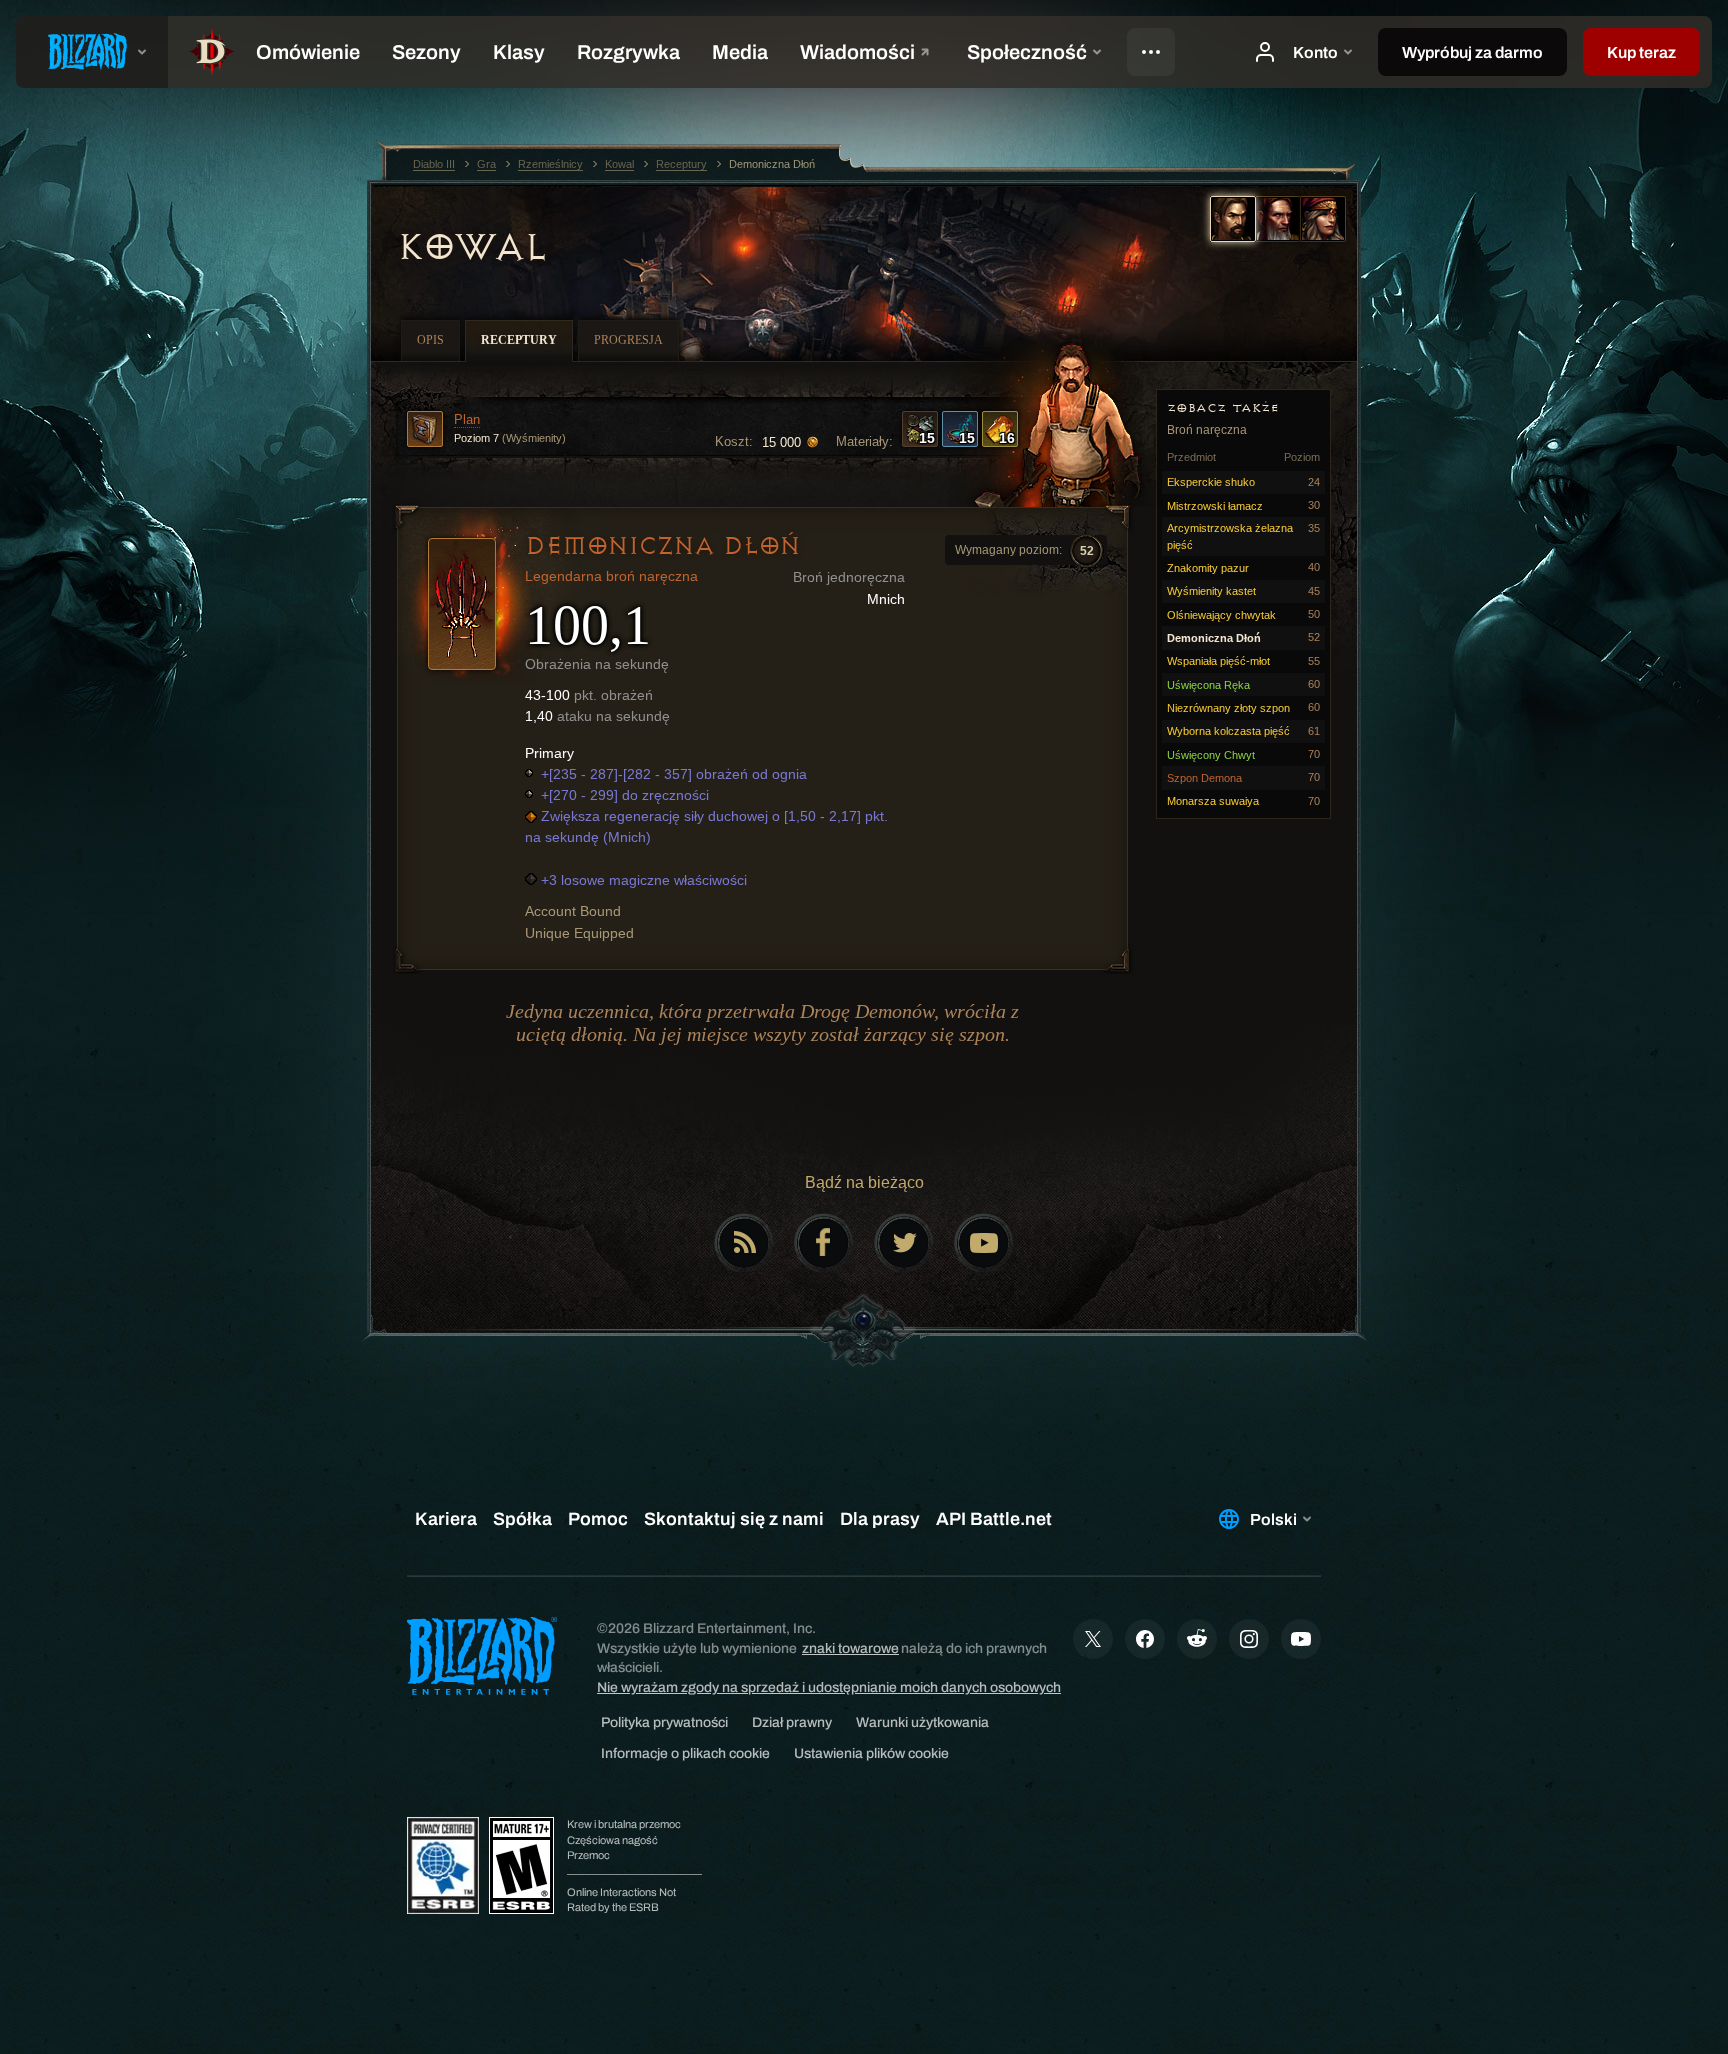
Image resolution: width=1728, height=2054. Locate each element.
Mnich (886, 599)
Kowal (472, 247)
